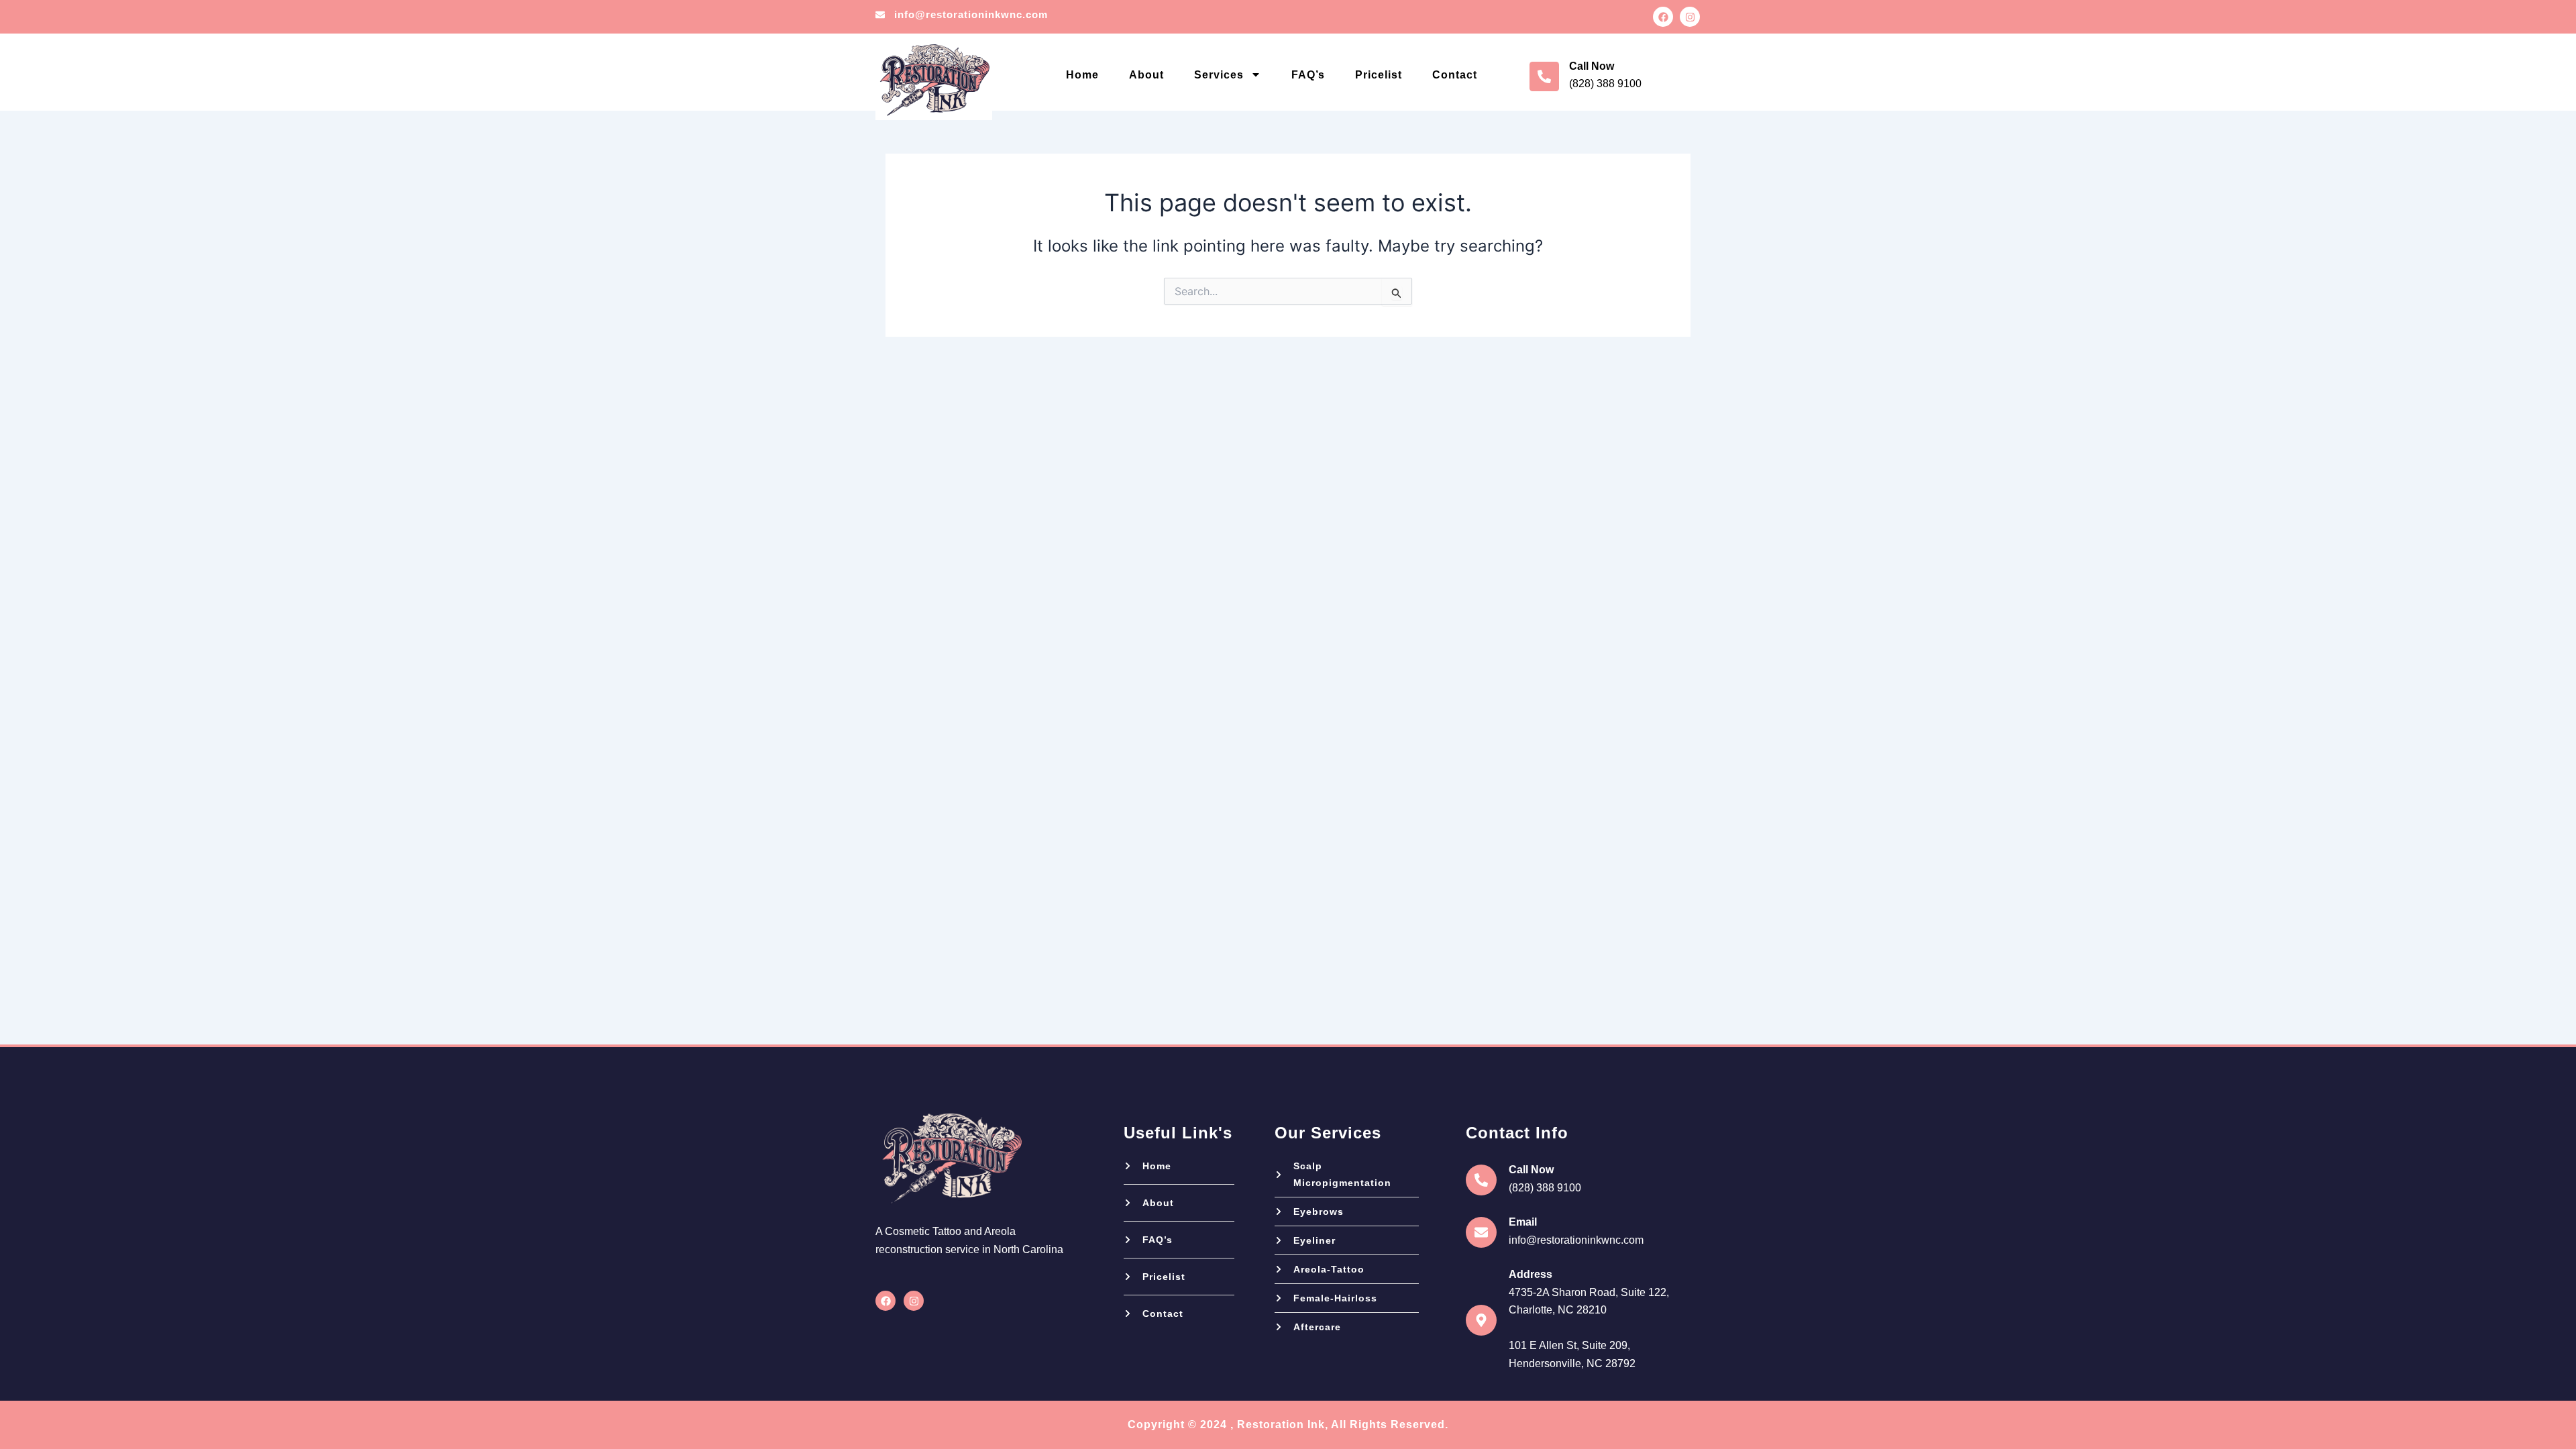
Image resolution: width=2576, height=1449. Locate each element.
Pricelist (1379, 75)
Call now (1592, 66)
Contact (1455, 75)
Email (1523, 1222)
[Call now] (1544, 76)
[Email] (1481, 1232)
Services (1219, 75)
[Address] (1481, 1320)
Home (1082, 75)
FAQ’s (1308, 75)
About (1146, 75)
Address (1531, 1274)
